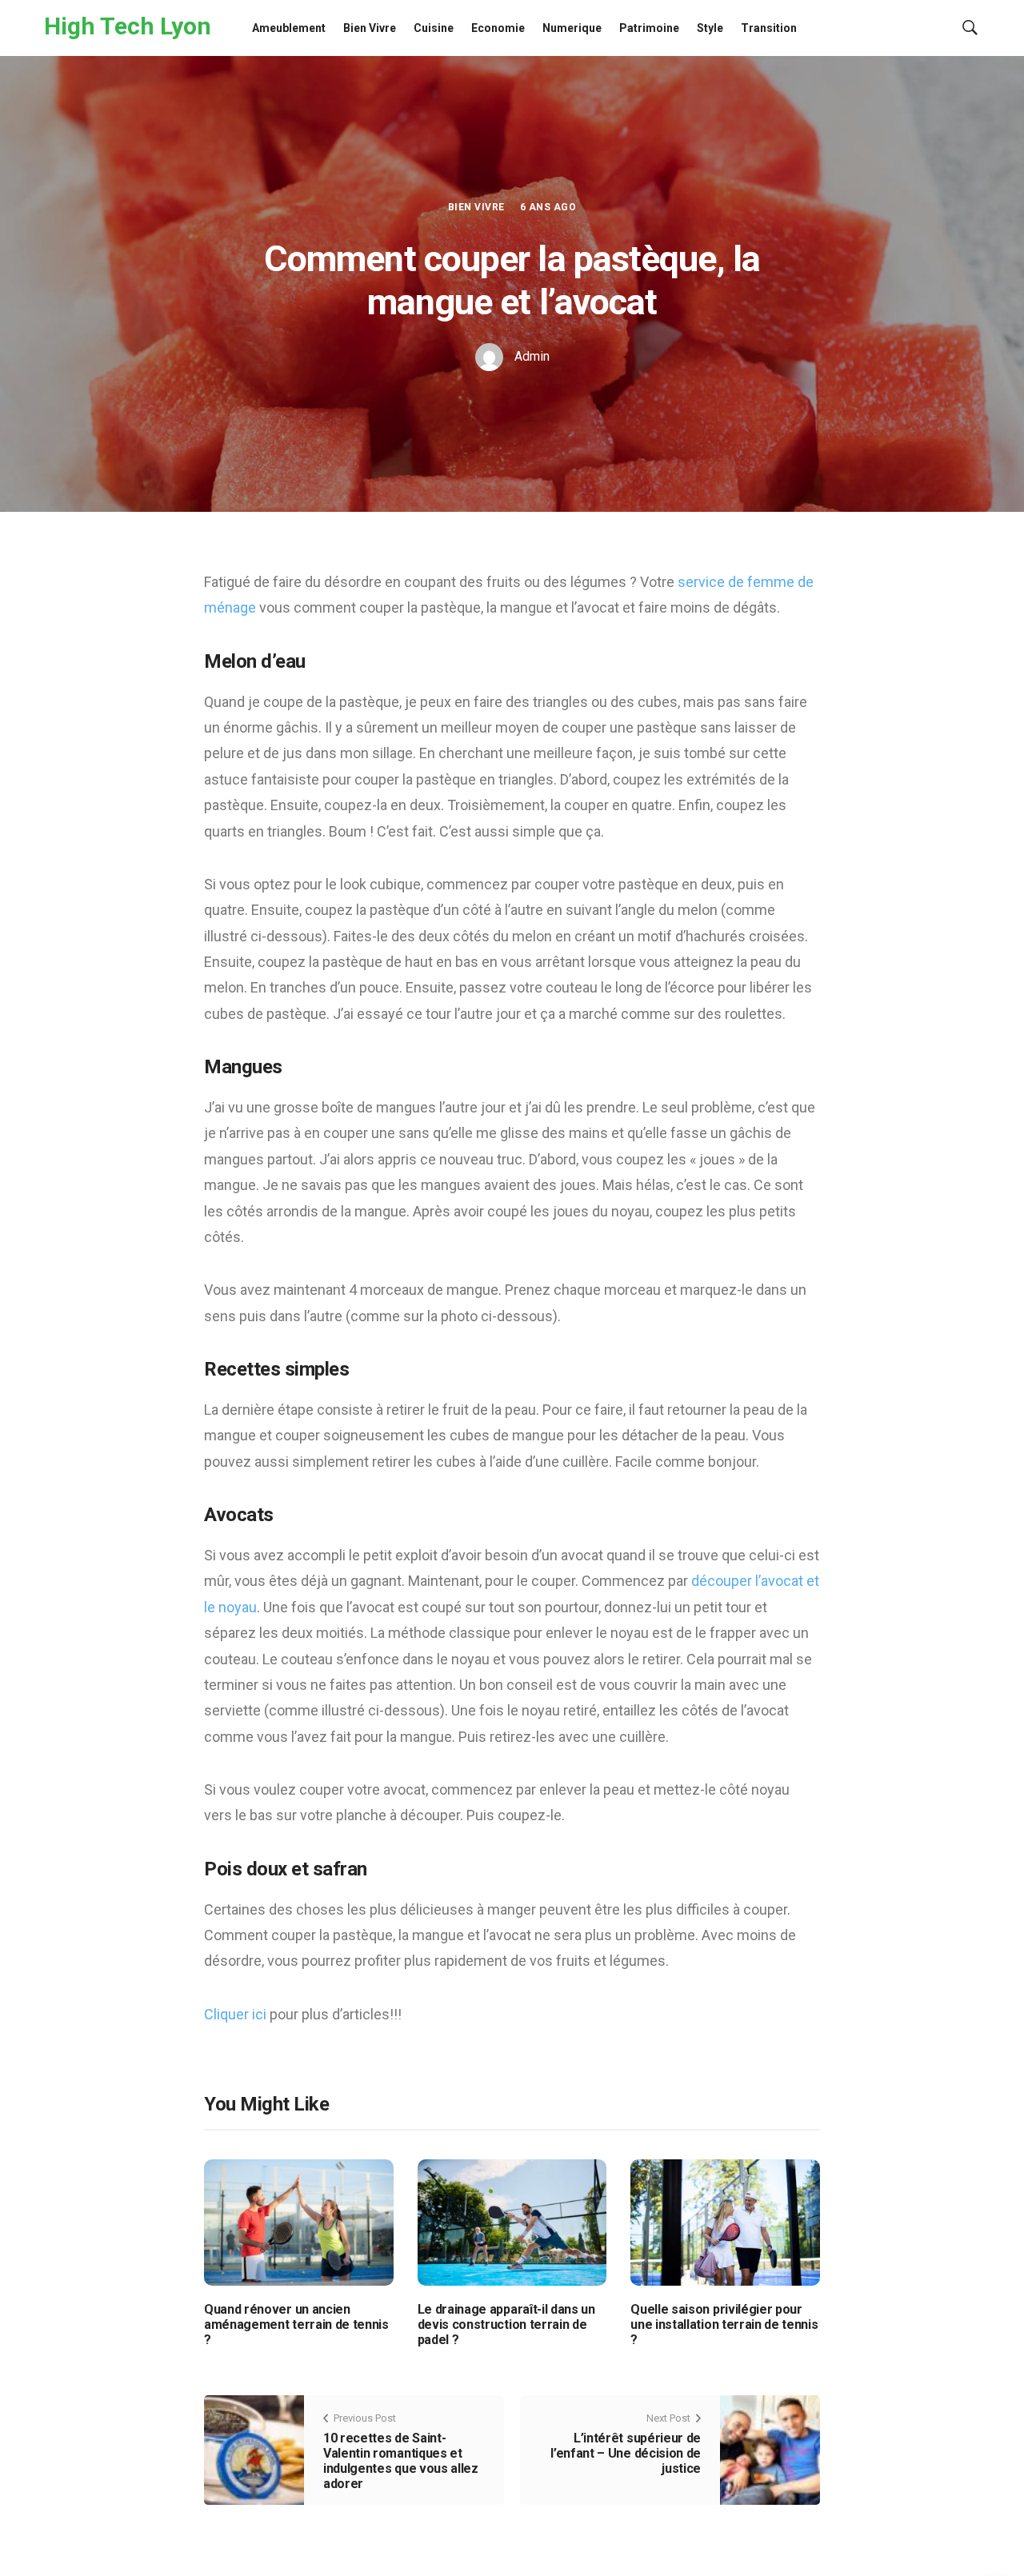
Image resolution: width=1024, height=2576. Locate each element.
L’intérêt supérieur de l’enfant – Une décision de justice (626, 2453)
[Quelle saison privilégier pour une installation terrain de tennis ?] (725, 2221)
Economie (498, 28)
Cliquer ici (235, 2014)
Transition (769, 28)
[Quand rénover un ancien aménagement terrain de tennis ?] (299, 2221)
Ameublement (289, 28)
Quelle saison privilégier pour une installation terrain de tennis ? (724, 2324)
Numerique (572, 28)
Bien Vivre (370, 28)
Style (710, 28)
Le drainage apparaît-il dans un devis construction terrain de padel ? (506, 2324)
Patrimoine (649, 28)
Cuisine (434, 28)
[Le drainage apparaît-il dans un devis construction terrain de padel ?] (512, 2221)
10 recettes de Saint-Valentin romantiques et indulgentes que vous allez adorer (401, 2461)
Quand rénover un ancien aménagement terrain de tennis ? (296, 2324)
